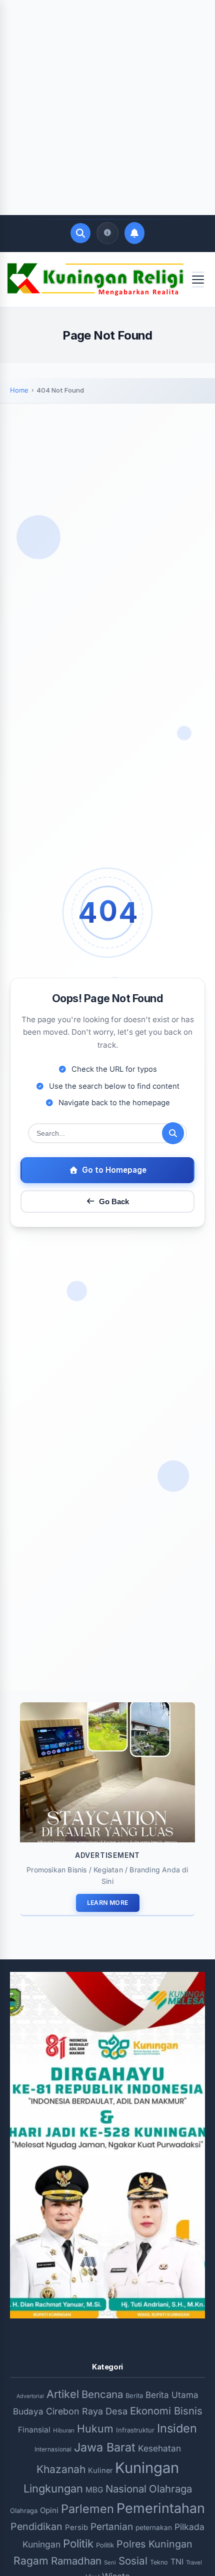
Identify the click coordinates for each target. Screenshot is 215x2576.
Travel (194, 2562)
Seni (110, 2562)
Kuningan (147, 2468)
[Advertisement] (107, 108)
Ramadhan (76, 2561)
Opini (49, 2510)
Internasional (53, 2449)
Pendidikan (36, 2526)
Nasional (126, 2489)
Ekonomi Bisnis (166, 2411)
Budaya (28, 2411)
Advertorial (30, 2396)
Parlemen (87, 2509)
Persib (76, 2527)
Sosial (133, 2561)
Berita (134, 2395)
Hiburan (64, 2430)
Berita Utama (172, 2395)
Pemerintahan (161, 2508)
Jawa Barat (105, 2447)
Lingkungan (53, 2488)
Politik (78, 2543)
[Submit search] (173, 1133)
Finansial (34, 2430)
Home (19, 390)
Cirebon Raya (74, 2411)
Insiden (177, 2428)
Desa (116, 2411)
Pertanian (112, 2527)
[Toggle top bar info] (107, 233)
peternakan (154, 2527)
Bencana (102, 2394)
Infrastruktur (135, 2430)
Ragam (31, 2560)
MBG (94, 2490)
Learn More (108, 1903)
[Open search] (80, 233)
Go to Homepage (114, 1170)
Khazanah (61, 2469)
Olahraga (170, 2489)
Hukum (95, 2428)
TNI (177, 2562)
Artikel (63, 2394)
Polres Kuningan (154, 2544)
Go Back (114, 1201)
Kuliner (100, 2470)
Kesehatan (159, 2448)
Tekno (159, 2562)
